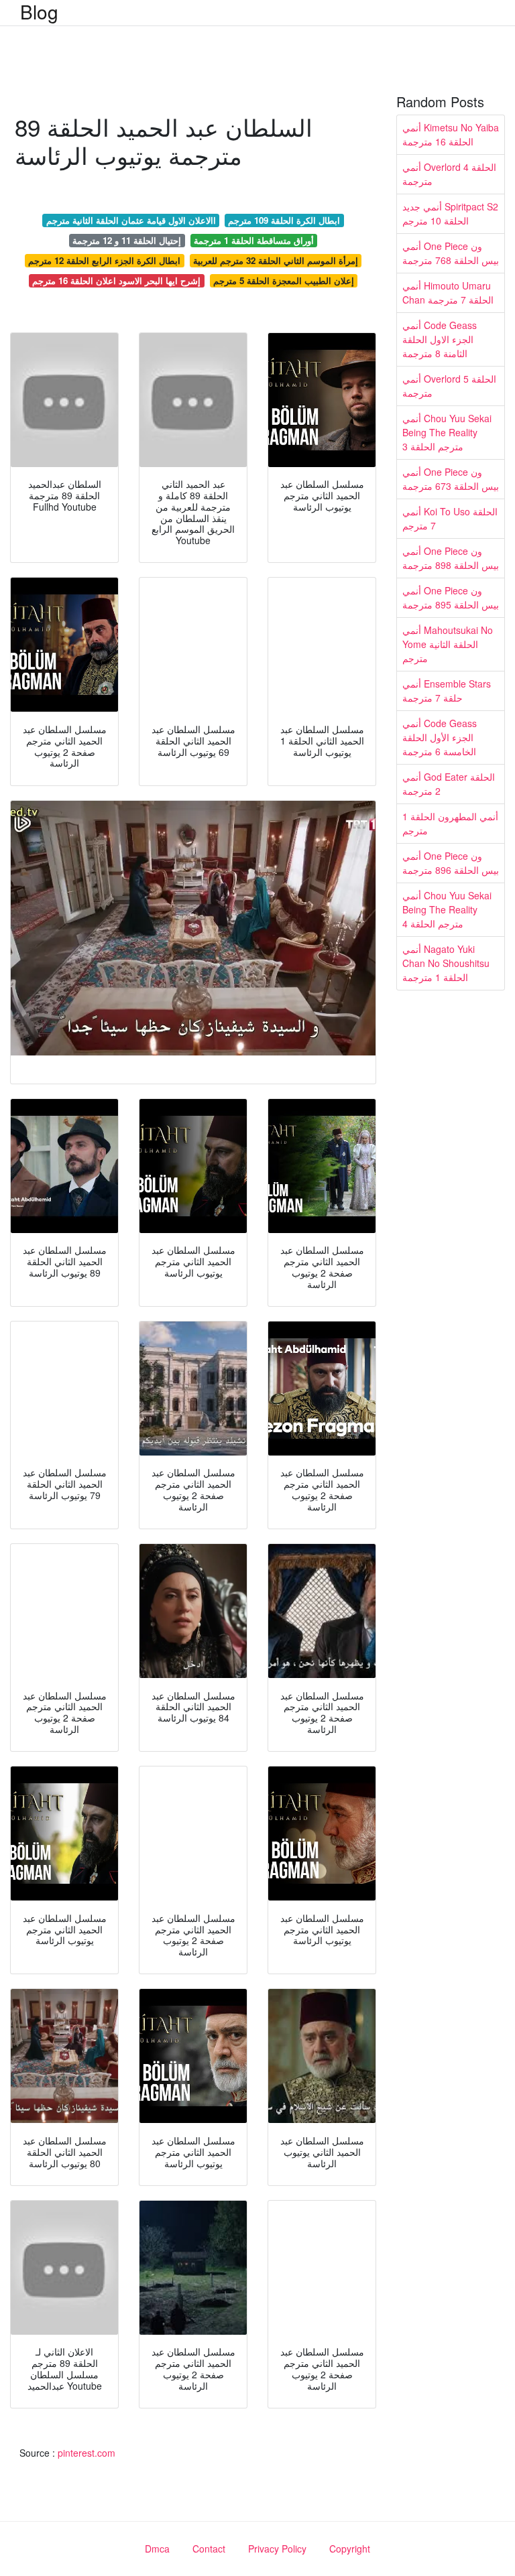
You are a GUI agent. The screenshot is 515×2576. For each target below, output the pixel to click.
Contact (209, 2549)
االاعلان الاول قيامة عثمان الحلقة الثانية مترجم (131, 220)
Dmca (157, 2549)
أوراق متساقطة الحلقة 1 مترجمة (254, 240)
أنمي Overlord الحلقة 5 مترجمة (449, 386)
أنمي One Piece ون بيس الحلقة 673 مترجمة (451, 479)
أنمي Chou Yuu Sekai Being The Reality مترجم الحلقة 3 (447, 432)
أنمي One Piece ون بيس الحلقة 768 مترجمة (451, 253)
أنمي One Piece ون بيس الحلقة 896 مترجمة (451, 863)
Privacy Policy (277, 2549)
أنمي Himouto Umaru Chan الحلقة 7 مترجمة (448, 293)
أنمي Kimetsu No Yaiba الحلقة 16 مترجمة (451, 134)
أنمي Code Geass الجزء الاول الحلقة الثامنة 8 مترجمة (440, 339)
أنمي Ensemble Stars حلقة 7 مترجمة (447, 691)
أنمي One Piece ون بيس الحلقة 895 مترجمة (451, 597)
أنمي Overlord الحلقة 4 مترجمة (449, 174)
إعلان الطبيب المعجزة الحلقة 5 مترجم (284, 280)
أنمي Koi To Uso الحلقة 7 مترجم (450, 518)
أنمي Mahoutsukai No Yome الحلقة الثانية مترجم (448, 644)
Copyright (350, 2549)
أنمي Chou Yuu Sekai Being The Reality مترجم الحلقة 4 (447, 909)
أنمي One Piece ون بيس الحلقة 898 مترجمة (451, 558)
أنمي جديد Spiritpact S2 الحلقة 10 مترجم (450, 213)
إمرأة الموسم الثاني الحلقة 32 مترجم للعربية (276, 260)
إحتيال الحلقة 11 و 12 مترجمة (127, 240)
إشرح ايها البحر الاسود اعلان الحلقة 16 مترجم (116, 280)
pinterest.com (87, 2453)
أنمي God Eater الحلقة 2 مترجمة (449, 784)
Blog (39, 11)
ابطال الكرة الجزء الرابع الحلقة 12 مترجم (104, 260)
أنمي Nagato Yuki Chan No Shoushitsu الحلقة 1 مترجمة (446, 963)
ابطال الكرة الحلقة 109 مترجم (284, 220)
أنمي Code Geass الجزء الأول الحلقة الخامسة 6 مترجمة (440, 737)
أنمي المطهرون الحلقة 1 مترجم (450, 823)
